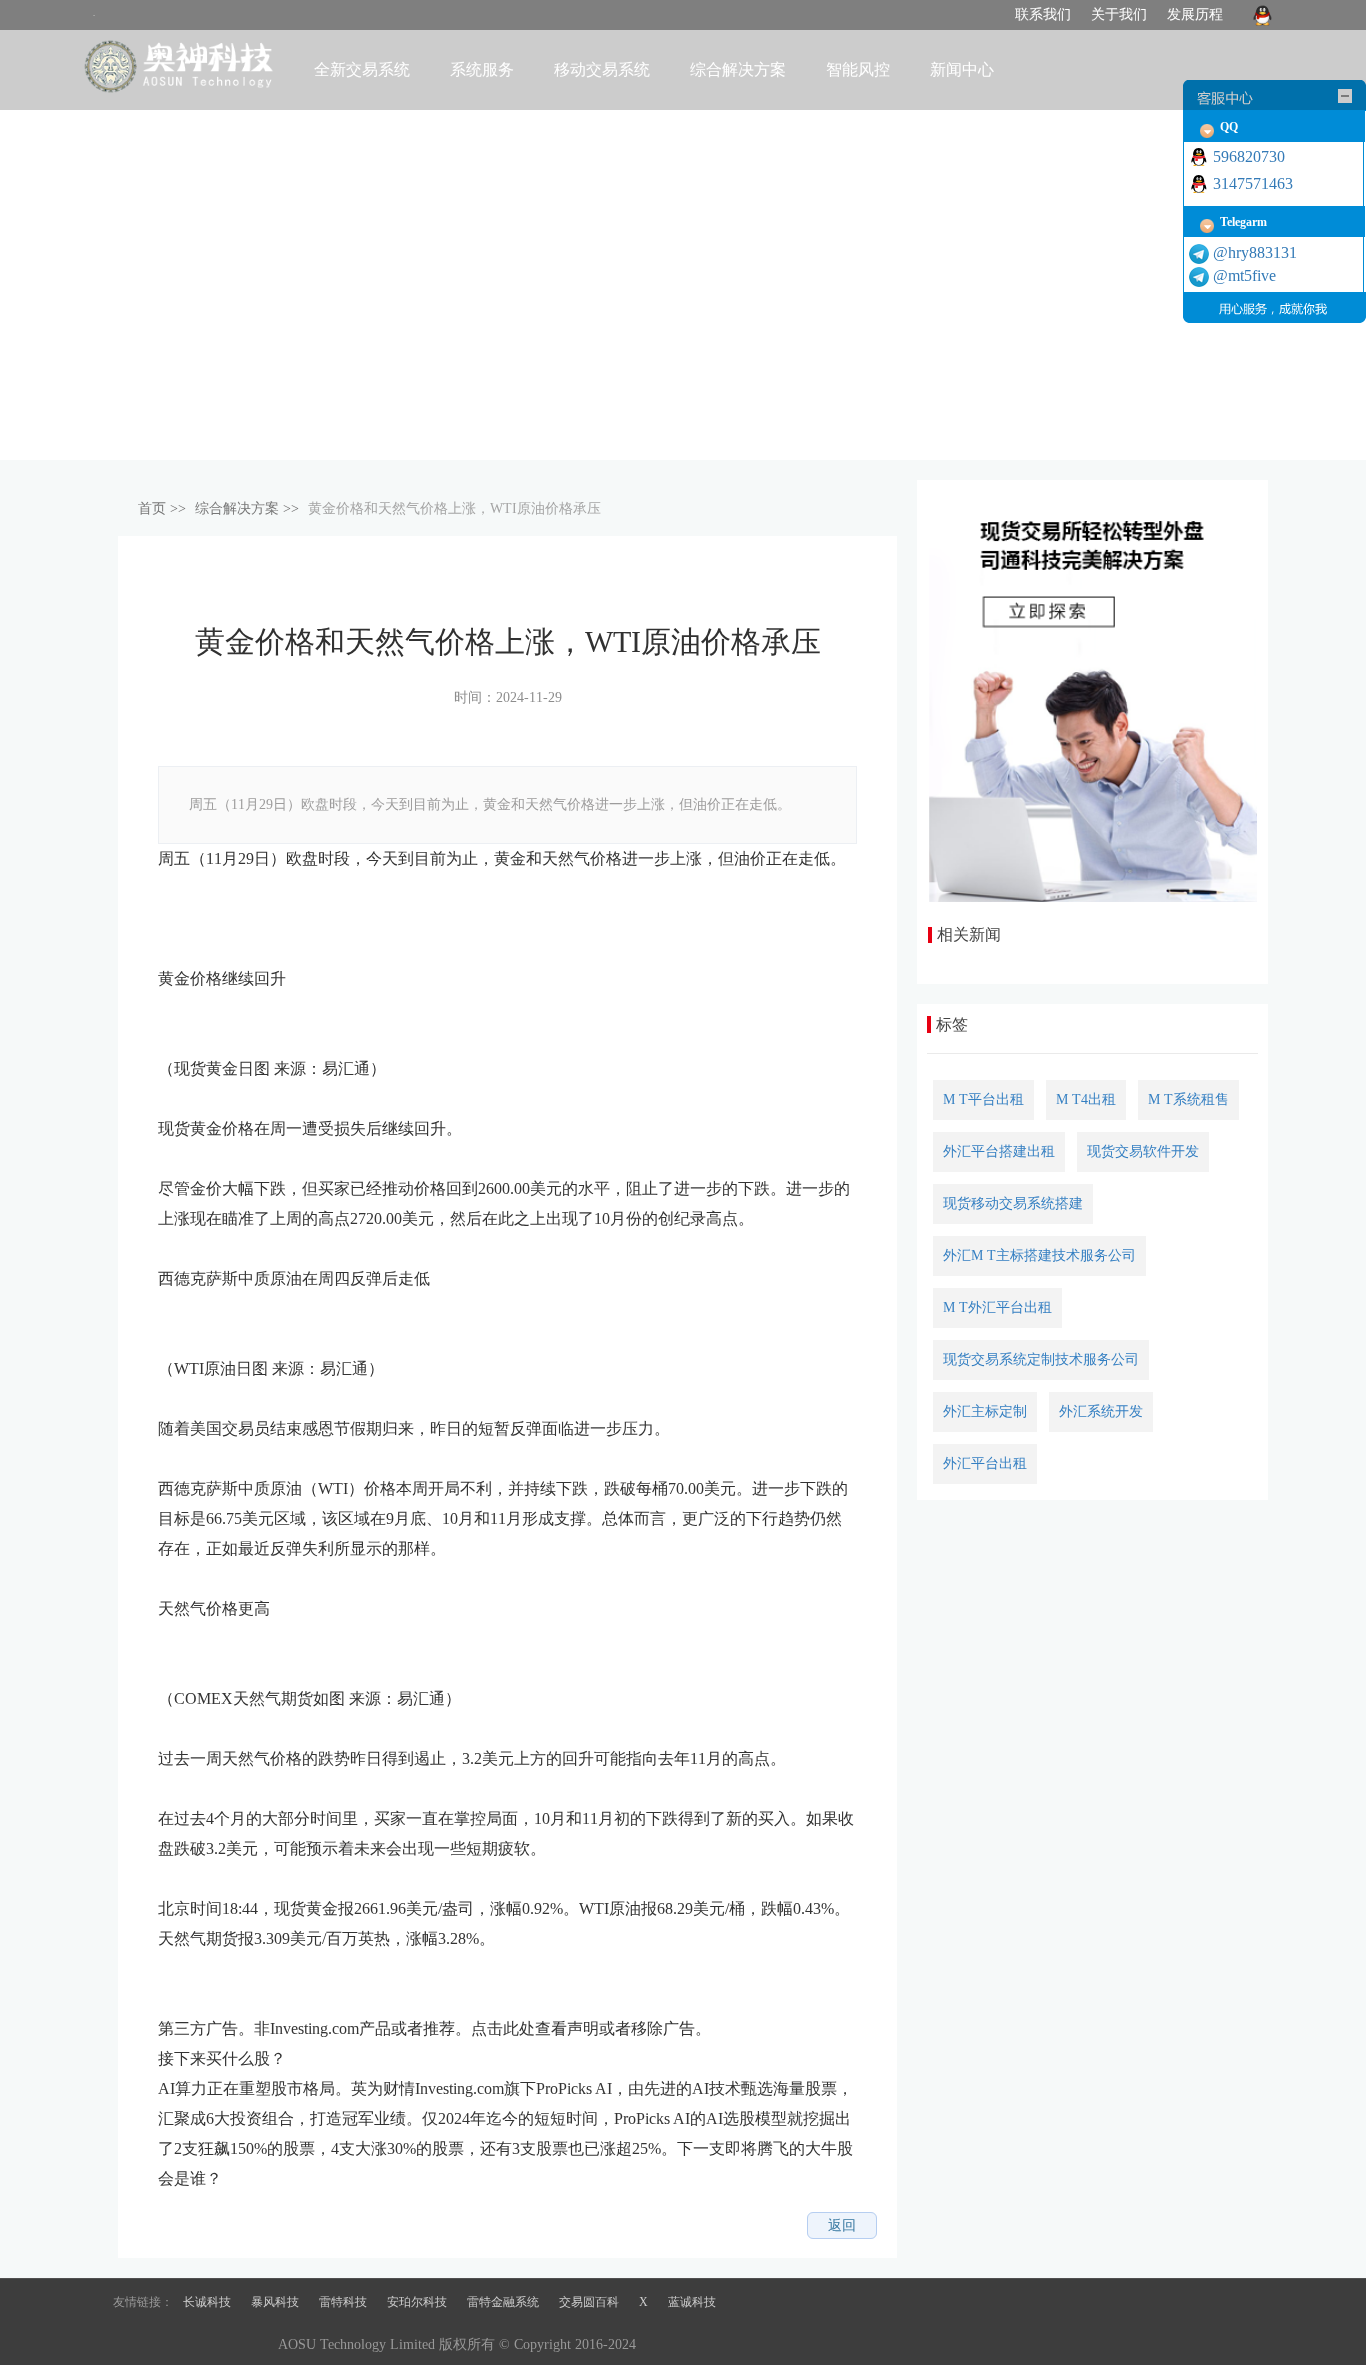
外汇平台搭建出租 (999, 1151)
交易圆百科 (589, 2302)
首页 (152, 508)
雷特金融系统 (503, 2302)
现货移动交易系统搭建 (1013, 1203)
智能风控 (858, 69)
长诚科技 (207, 2302)
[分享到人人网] (278, 2226)
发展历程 (1195, 14)
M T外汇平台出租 (997, 1307)
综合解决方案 (237, 508)
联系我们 (1043, 14)
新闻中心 (962, 69)
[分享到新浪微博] (214, 2226)
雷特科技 (343, 2302)
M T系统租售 (1188, 1099)
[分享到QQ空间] (182, 2226)
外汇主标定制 (985, 1411)
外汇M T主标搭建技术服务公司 (1039, 1255)
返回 (842, 2225)
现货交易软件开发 (1143, 1151)
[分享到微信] (310, 2226)
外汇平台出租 (985, 1463)
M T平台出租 (983, 1099)
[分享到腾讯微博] (246, 2226)
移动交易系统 (602, 69)
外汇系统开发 (1101, 1411)
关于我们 (1119, 14)
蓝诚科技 (692, 2302)
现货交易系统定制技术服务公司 (1041, 1359)
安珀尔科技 (417, 2302)
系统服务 (482, 69)
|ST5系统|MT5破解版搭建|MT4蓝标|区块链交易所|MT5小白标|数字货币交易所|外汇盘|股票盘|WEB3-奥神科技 (181, 68)
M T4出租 (1086, 1099)
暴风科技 (275, 2302)
